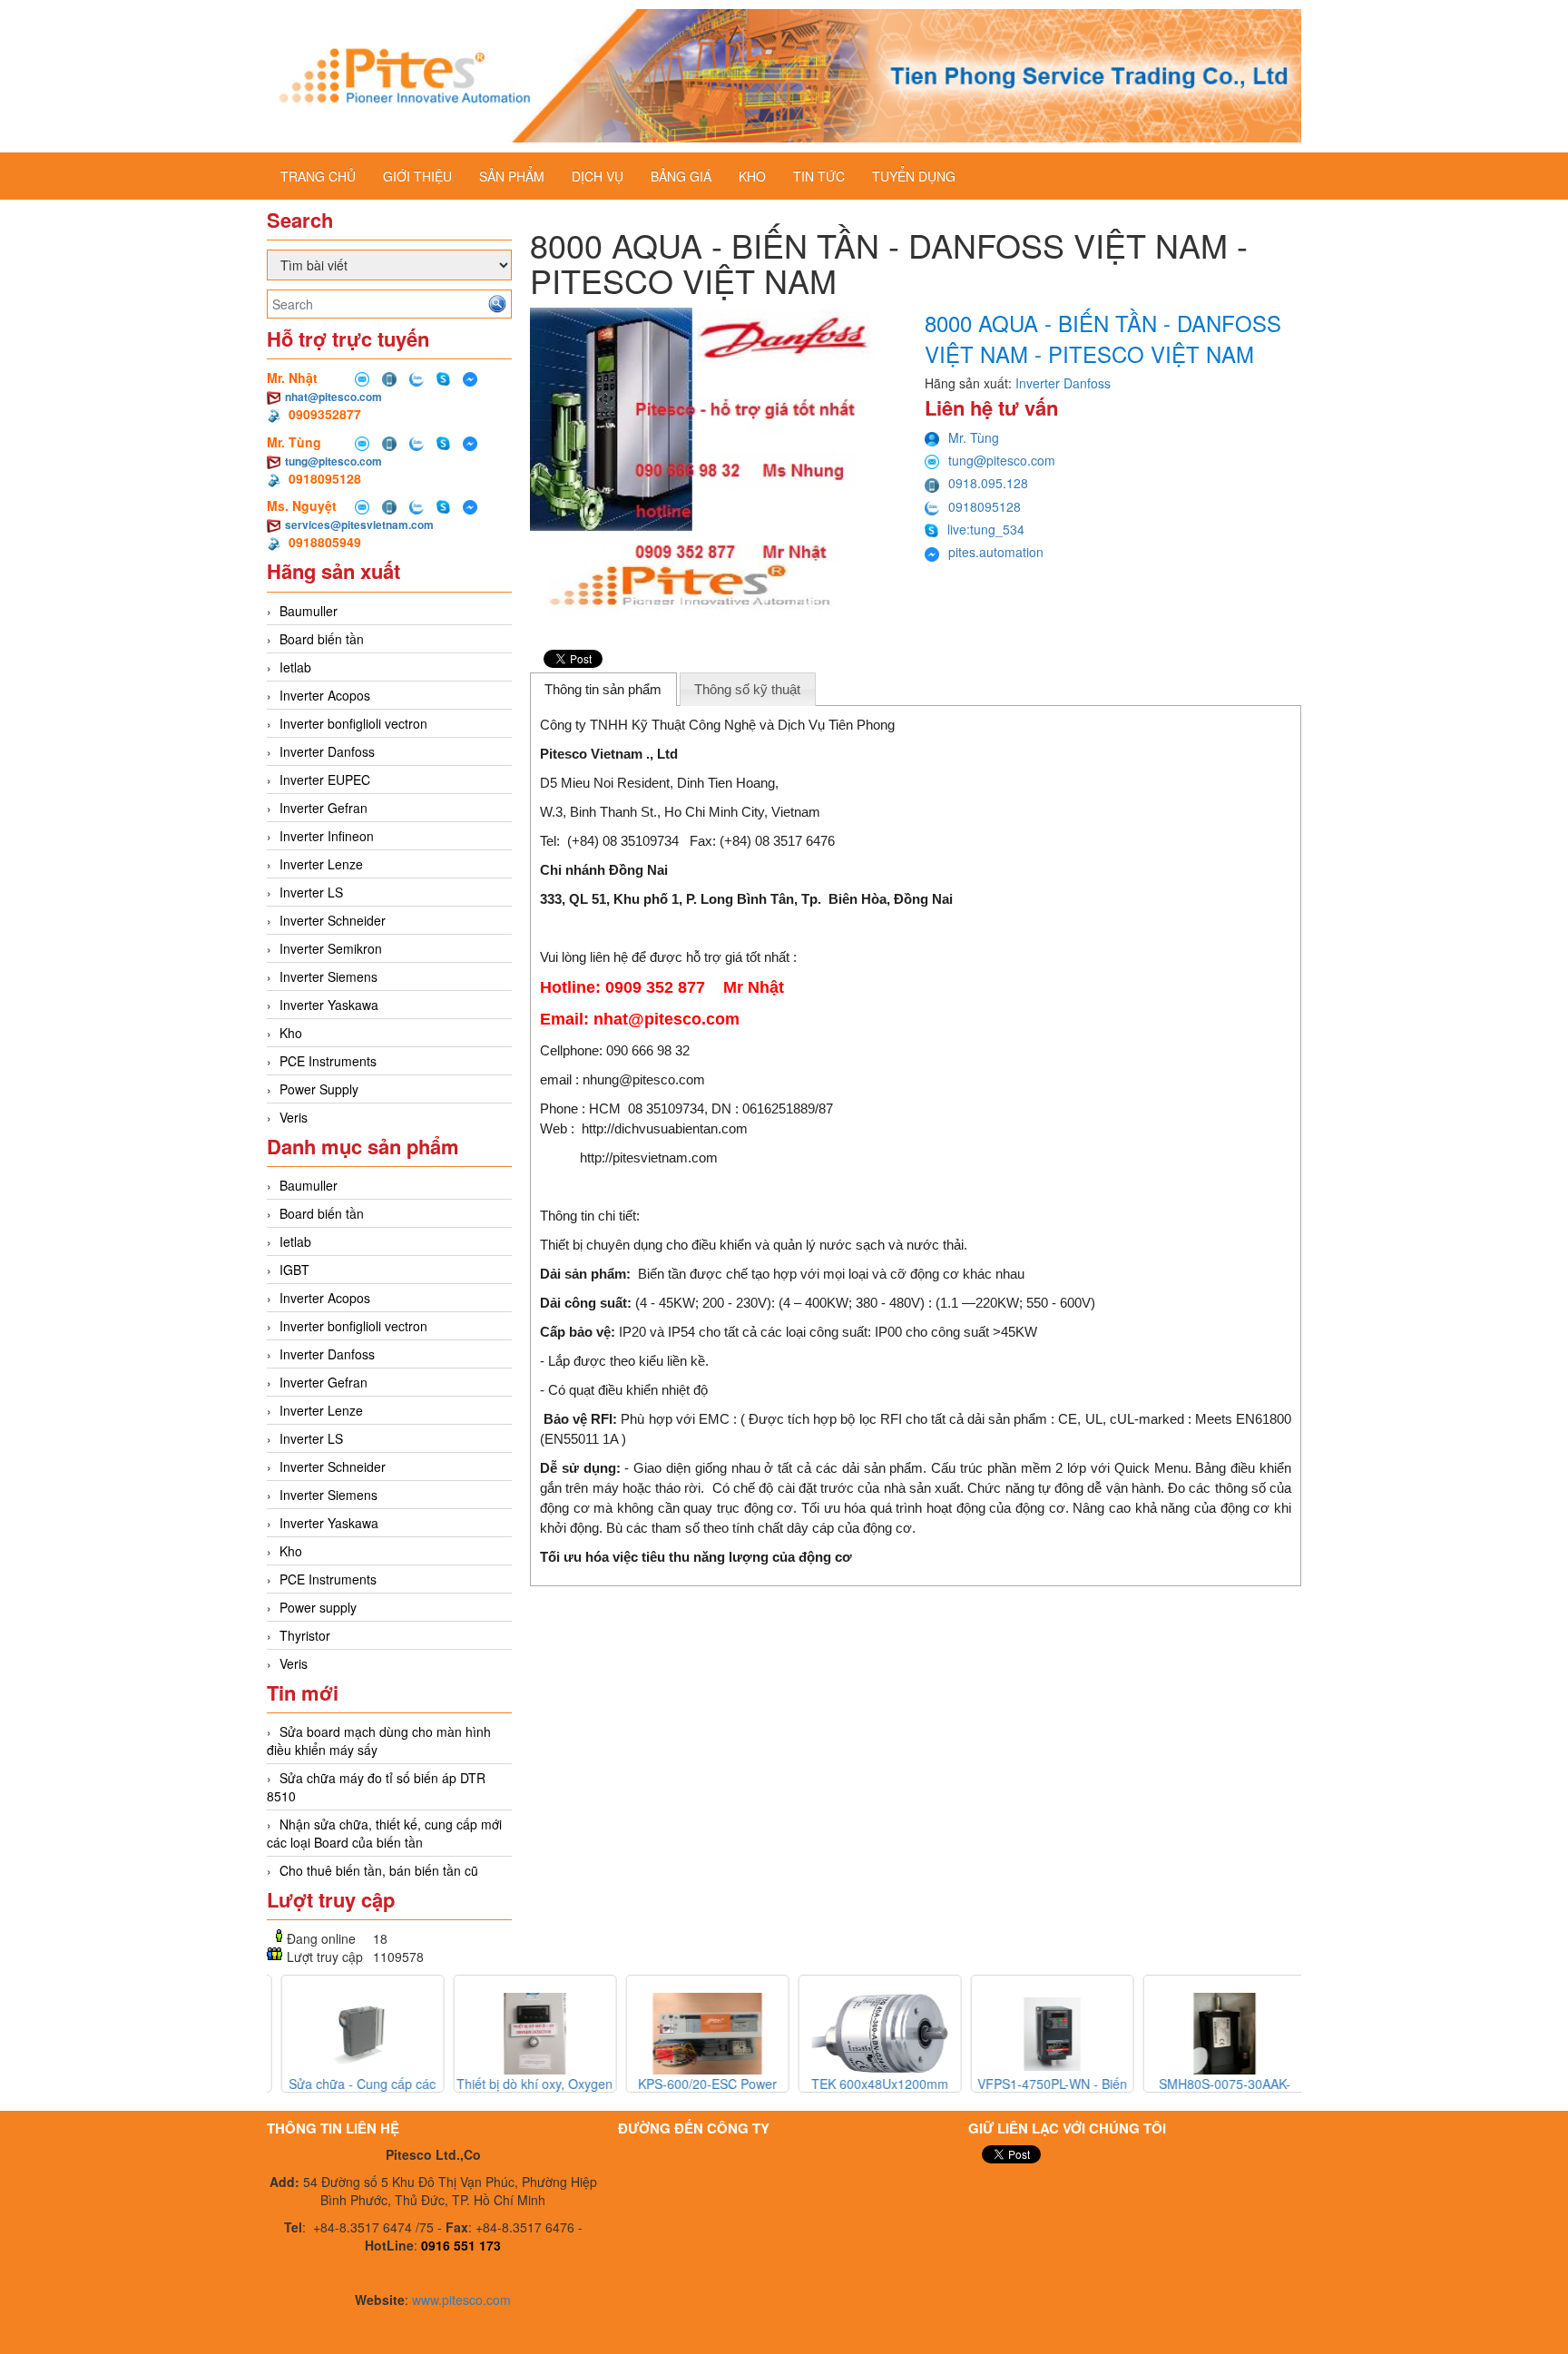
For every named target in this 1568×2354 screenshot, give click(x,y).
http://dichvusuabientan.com (665, 1128)
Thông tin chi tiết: (590, 1216)
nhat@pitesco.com (333, 397)
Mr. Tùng (974, 437)
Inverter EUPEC (325, 780)
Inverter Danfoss (327, 751)
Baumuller (309, 611)
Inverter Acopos (325, 695)
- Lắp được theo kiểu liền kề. (624, 1361)
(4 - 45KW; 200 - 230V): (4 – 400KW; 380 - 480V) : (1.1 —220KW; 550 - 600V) (818, 1303)
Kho (291, 1033)
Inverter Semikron (331, 948)
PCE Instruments (328, 1061)
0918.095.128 (988, 483)
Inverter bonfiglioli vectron (353, 723)
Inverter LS (311, 892)
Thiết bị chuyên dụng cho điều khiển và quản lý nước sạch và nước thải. (754, 1245)
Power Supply (319, 1089)
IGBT (294, 1270)
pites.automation (996, 552)
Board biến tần (322, 639)
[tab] (603, 689)
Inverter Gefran (323, 808)
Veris (294, 1117)
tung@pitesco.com (333, 461)
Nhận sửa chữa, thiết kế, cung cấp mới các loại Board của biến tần (384, 1833)
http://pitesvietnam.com (649, 1157)
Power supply (318, 1607)
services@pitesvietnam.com (359, 525)
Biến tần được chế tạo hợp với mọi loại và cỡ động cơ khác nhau (782, 1274)
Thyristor (305, 1635)
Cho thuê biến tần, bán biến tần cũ (379, 1870)
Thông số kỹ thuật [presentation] (747, 689)
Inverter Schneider (333, 920)
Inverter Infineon (327, 836)
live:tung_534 (986, 529)
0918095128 (985, 506)
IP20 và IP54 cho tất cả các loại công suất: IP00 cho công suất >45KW (789, 1332)
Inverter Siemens (328, 976)
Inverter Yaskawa (329, 1005)
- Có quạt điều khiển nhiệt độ (624, 1390)
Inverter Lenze (321, 864)
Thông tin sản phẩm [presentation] (603, 689)
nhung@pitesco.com (644, 1079)
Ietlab (295, 667)
